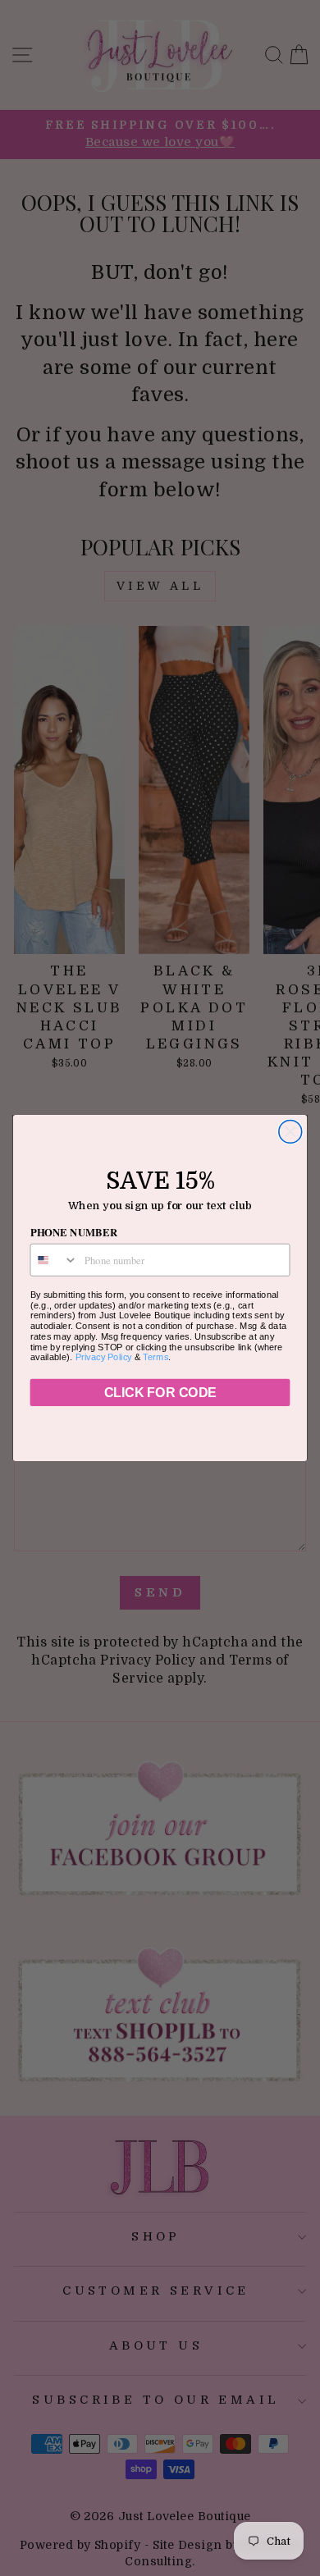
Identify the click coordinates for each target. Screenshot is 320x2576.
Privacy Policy (104, 1357)
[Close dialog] (290, 1131)
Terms (155, 1357)
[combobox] (54, 1260)
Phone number (74, 1232)
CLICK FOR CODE (160, 1393)
